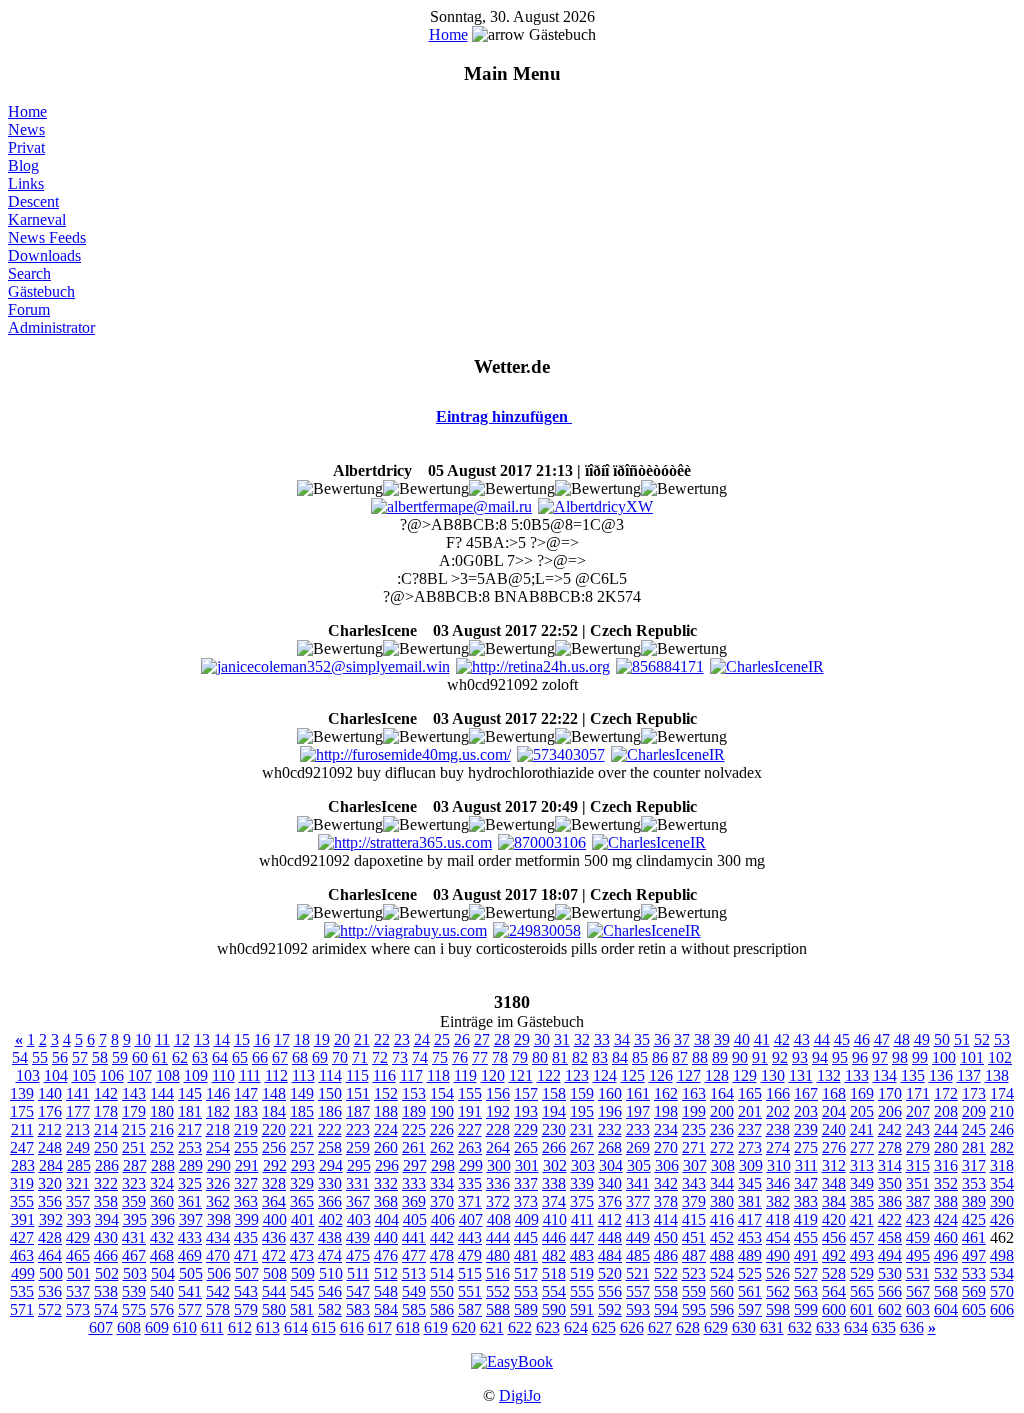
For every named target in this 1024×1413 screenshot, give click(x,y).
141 (78, 1093)
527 (806, 1273)
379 (694, 1201)
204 (834, 1111)
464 (50, 1255)
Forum (29, 309)
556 (610, 1291)
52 (982, 1039)
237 (750, 1129)
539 (134, 1291)
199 (694, 1111)
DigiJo (520, 1395)
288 (163, 1165)
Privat (26, 147)
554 (554, 1291)
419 (806, 1219)
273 (750, 1147)
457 (862, 1237)
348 (834, 1183)
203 (806, 1111)
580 (274, 1309)
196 (610, 1111)
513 (414, 1273)
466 (106, 1255)
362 (218, 1201)
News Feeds (47, 237)
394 (107, 1219)
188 (386, 1111)
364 (274, 1201)
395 (135, 1219)
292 (275, 1165)
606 (1002, 1309)
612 (240, 1327)
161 (638, 1093)
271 (694, 1147)
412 (610, 1219)
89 (720, 1057)
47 (882, 1039)
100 (944, 1057)
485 (638, 1255)
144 (162, 1093)
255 (246, 1147)
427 (22, 1237)
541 (190, 1291)
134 (885, 1075)
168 (834, 1093)
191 (470, 1111)
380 (722, 1201)
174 (1002, 1093)
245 (974, 1129)
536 (50, 1291)
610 (185, 1327)
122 (549, 1075)
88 (700, 1057)
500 (51, 1273)
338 (554, 1183)
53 (1002, 1039)
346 (778, 1183)
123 (577, 1075)
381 (750, 1201)
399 (247, 1219)
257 (302, 1147)
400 (275, 1219)
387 (918, 1201)
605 (974, 1309)
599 (806, 1309)
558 (666, 1291)
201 (750, 1111)
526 (778, 1273)
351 (918, 1183)
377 (638, 1201)
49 (922, 1039)
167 (806, 1093)
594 (666, 1309)
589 (526, 1309)
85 (640, 1057)
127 (689, 1075)
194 (554, 1111)
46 (862, 1039)
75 (440, 1057)
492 (834, 1255)
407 (471, 1219)
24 (422, 1039)
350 (890, 1183)
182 (218, 1111)
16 (262, 1039)
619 (436, 1327)
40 (742, 1039)
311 (806, 1165)
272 (722, 1147)
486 (666, 1255)
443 (470, 1237)
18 (302, 1039)
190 (442, 1111)
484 (610, 1255)
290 (219, 1165)
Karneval (37, 219)
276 (834, 1147)
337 (526, 1183)
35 (642, 1039)
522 (666, 1273)
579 (246, 1309)
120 (493, 1075)
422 (890, 1219)
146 (218, 1093)
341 (638, 1183)
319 (22, 1183)
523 (694, 1273)
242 (890, 1129)
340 (610, 1183)
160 (610, 1093)
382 (778, 1201)
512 (386, 1273)
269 (638, 1147)
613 (268, 1327)
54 (20, 1057)
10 (143, 1039)
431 (134, 1237)
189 (414, 1111)
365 (302, 1201)
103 (28, 1075)
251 (134, 1147)
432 (162, 1237)
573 (78, 1309)
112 (276, 1075)
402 (331, 1219)
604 (946, 1309)
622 (520, 1327)
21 (362, 1039)
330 (330, 1183)
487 (694, 1255)
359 (134, 1201)
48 (902, 1039)
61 (160, 1057)
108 (168, 1075)
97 (880, 1057)
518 (554, 1273)
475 (358, 1255)
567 (918, 1291)
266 (554, 1147)
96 (860, 1057)
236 (722, 1129)
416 (722, 1219)
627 (660, 1327)
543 (246, 1291)
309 (751, 1165)
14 (222, 1039)
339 (582, 1183)
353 (974, 1183)
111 (250, 1075)
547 (358, 1291)
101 (972, 1057)
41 (762, 1039)
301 (527, 1165)
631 (772, 1327)
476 (386, 1255)
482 (554, 1255)
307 (695, 1165)
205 (862, 1111)
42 (782, 1039)
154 (442, 1093)
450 (666, 1237)
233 (638, 1129)
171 (918, 1093)
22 (382, 1039)
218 (218, 1129)
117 (411, 1075)
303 (583, 1165)
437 (302, 1237)
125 (633, 1075)
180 (162, 1111)
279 (918, 1147)
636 (912, 1327)
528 (834, 1273)
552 (498, 1291)
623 (548, 1327)
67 (280, 1057)
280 (946, 1147)
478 (442, 1255)
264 (498, 1147)
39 (722, 1039)
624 (576, 1327)
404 (387, 1219)
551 (470, 1291)
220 (274, 1129)
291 (247, 1165)
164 (722, 1093)
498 (1002, 1255)
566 (890, 1291)
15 (242, 1039)
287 (135, 1165)
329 (302, 1183)
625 (604, 1327)
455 (806, 1237)
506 (219, 1273)
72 (380, 1057)
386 (890, 1201)
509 (303, 1273)
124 (605, 1075)
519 (582, 1273)
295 (359, 1165)
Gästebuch (41, 291)
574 (106, 1309)
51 (962, 1039)
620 (464, 1327)
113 (303, 1075)
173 (974, 1093)
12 (182, 1039)
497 (974, 1255)
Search (29, 273)
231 (582, 1129)
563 (806, 1291)
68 (300, 1057)
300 (499, 1165)
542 (218, 1291)
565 (862, 1291)
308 (723, 1165)
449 (638, 1237)
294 (331, 1165)
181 (190, 1111)
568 (946, 1291)
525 (750, 1273)
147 (246, 1093)
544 (274, 1291)
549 (414, 1291)
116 (384, 1075)
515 (470, 1273)
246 (1002, 1129)
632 (800, 1327)
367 (358, 1201)
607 (101, 1327)
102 (1000, 1057)
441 (414, 1237)
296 (387, 1165)
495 (918, 1255)
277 (862, 1147)
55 (40, 1057)
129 (745, 1075)
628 (688, 1327)
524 (722, 1273)
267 (582, 1147)
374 (554, 1201)
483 (582, 1255)
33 (602, 1039)
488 (722, 1255)
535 (22, 1291)
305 (639, 1165)
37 (682, 1039)
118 (438, 1075)
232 (610, 1129)
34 (622, 1039)
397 (191, 1219)
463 (22, 1255)
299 (471, 1165)
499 (23, 1273)
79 (520, 1057)
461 (974, 1237)
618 (408, 1327)
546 (330, 1291)
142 (106, 1093)
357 (78, 1201)
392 (51, 1219)
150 (330, 1093)
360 (162, 1201)
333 (414, 1183)
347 (806, 1183)
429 (78, 1237)
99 (920, 1057)
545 (302, 1291)
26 (462, 1039)
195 (582, 1111)
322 (106, 1183)
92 (780, 1057)
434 (218, 1237)
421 (862, 1219)
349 (862, 1183)
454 (778, 1237)
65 (240, 1057)
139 (22, 1093)
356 (50, 1201)
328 (274, 1183)
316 (946, 1165)
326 (218, 1183)
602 (890, 1309)
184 (274, 1111)
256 (274, 1147)
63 (200, 1057)
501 (79, 1273)
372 (498, 1201)
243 (918, 1129)
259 (358, 1147)
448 (610, 1237)
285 (79, 1165)
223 (358, 1129)
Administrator (51, 327)
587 (470, 1309)
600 (834, 1309)
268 (610, 1147)
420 (834, 1219)
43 (802, 1039)
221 (302, 1129)
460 (946, 1237)
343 (694, 1183)
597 (750, 1309)
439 (358, 1237)
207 (918, 1111)
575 (134, 1309)
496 (946, 1255)
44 (822, 1039)
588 (498, 1309)
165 (750, 1093)
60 (140, 1057)
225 (414, 1129)
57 (80, 1057)
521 (638, 1273)
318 (1002, 1165)
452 (722, 1237)
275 (806, 1147)
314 (890, 1165)
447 (582, 1237)
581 (302, 1309)
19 (322, 1039)
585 (414, 1309)
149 (302, 1093)
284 (51, 1165)
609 (157, 1327)
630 (744, 1327)
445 (526, 1237)
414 (666, 1219)
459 (918, 1237)
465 (78, 1255)
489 (750, 1255)
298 (443, 1165)
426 (1002, 1219)
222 (330, 1129)
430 (106, 1237)
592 (610, 1309)
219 (246, 1129)
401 (303, 1219)
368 (386, 1201)
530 (890, 1273)
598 (778, 1309)
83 (600, 1057)
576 (162, 1309)
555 (582, 1291)
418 (778, 1219)
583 (358, 1309)
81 (560, 1057)
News (26, 129)
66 (260, 1057)
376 (610, 1201)
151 (358, 1093)
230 (554, 1129)
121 (521, 1075)
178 (106, 1111)
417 (750, 1219)
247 (22, 1147)
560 (722, 1291)
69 (320, 1057)
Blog (23, 165)
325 (190, 1183)
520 (610, 1273)
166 (778, 1093)
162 (666, 1093)
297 (415, 1165)
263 (470, 1147)
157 (526, 1093)
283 (23, 1165)
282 (1002, 1147)
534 (1002, 1273)
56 (60, 1057)
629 (716, 1327)
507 (247, 1273)
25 (442, 1039)
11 (162, 1039)
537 (78, 1291)
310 (779, 1165)
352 (946, 1183)
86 (660, 1057)
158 (554, 1093)
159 (582, 1093)
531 (918, 1273)
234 (666, 1129)
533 (974, 1273)
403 (359, 1219)
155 (470, 1093)
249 (78, 1147)
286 (107, 1165)
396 (163, 1219)
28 (502, 1039)
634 (856, 1327)
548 (386, 1291)
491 (806, 1255)
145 (190, 1093)
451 (694, 1237)
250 (106, 1147)
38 (702, 1039)
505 (191, 1273)
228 (498, 1129)
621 (492, 1327)
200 (722, 1111)
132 (829, 1075)
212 (50, 1129)
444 (498, 1237)
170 (890, 1093)
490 (778, 1255)
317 (974, 1165)
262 (442, 1147)
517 (526, 1273)
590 (554, 1309)
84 (620, 1057)
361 (190, 1201)
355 (22, 1201)
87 (680, 1057)
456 (834, 1237)
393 (79, 1219)
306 (667, 1165)
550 (442, 1291)
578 (218, 1309)
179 (134, 1111)
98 (900, 1057)
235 (694, 1129)
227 (470, 1129)
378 (666, 1201)
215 (134, 1129)
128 (717, 1075)
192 (498, 1111)
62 (180, 1057)
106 (112, 1075)
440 (386, 1237)
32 (582, 1039)
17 (282, 1039)
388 (946, 1201)
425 (974, 1219)
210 (1002, 1111)
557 (638, 1291)
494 (890, 1255)
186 (330, 1111)
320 (50, 1183)
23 (402, 1039)
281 (974, 1147)
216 (162, 1129)
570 (1002, 1291)
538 (106, 1291)
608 (129, 1327)
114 (330, 1075)
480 (498, 1255)
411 (582, 1219)
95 (840, 1057)
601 (862, 1309)
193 (526, 1111)
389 (974, 1201)
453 (750, 1237)
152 (386, 1093)
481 (526, 1255)
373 (526, 1201)
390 (1002, 1201)
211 (22, 1129)
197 (638, 1111)
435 (246, 1237)
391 (23, 1219)
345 (750, 1183)
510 (331, 1273)
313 (862, 1165)
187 (358, 1111)
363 (246, 1201)
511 (358, 1273)
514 (442, 1273)
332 (386, 1183)
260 (386, 1147)
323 (134, 1183)
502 (107, 1273)
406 (443, 1219)
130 (773, 1075)
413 (638, 1219)
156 (498, 1093)
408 (499, 1219)
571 (22, 1309)
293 (303, 1165)
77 (480, 1057)
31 (562, 1039)
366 (330, 1201)
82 (580, 1057)
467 (134, 1255)
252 (162, 1147)
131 (801, 1075)
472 (274, 1255)
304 (611, 1165)
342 (666, 1183)
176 (50, 1111)
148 (274, 1093)
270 (666, 1147)
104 (56, 1075)
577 (190, 1309)
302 (555, 1165)
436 (274, 1237)
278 (890, 1147)
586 (442, 1309)
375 (582, 1201)
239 (806, 1129)
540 (162, 1291)
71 (360, 1057)
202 (778, 1111)
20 (342, 1039)
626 (632, 1327)
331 (358, 1183)
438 (330, 1237)
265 (526, 1147)
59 (120, 1057)
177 (78, 1111)
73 (400, 1057)
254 (218, 1147)
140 (50, 1093)
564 (834, 1291)
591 (582, 1309)
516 (498, 1273)
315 (918, 1165)
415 (694, 1219)
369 (414, 1201)
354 (1002, 1183)
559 (694, 1291)
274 (778, 1147)
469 (190, 1255)
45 (842, 1039)
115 (357, 1075)
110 (223, 1075)
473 (302, 1255)
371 (470, 1201)
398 (219, 1219)
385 (862, 1201)
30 (542, 1039)
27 (482, 1039)
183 (246, 1111)
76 (460, 1057)
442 (442, 1237)
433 (190, 1237)
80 (540, 1057)
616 (352, 1327)
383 (806, 1201)
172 (946, 1093)
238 (778, 1129)
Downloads (44, 255)
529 (862, 1273)
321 (78, 1183)
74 (420, 1057)
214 (106, 1129)
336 (498, 1183)
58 (100, 1057)
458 (890, 1237)
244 (946, 1129)
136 (941, 1075)
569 (974, 1291)
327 (246, 1183)
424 (946, 1219)
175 (22, 1111)
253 (190, 1147)
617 (380, 1327)
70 (340, 1057)
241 (862, 1129)
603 (918, 1309)
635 (884, 1327)
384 (834, 1201)
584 (386, 1309)
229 (526, 1129)
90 (740, 1057)
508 (275, 1273)
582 (330, 1309)
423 (918, 1219)
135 (913, 1075)
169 (862, 1093)
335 (470, 1183)
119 (465, 1075)
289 (191, 1165)
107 (140, 1075)
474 (330, 1255)
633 (828, 1327)
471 (246, 1255)
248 (50, 1147)
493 (862, 1255)
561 (750, 1291)
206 (890, 1111)
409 (527, 1219)
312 (834, 1165)
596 (722, 1309)
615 (324, 1327)
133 (857, 1075)
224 (386, 1129)
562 (778, 1291)
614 (296, 1327)
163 (694, 1093)
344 (722, 1183)
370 (442, 1201)
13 (202, 1039)
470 (218, 1255)
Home (448, 34)
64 (220, 1057)
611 (212, 1327)
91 (760, 1057)
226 (442, 1129)
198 (666, 1111)
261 (414, 1147)
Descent (33, 201)
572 (50, 1309)
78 (500, 1057)
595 (694, 1309)
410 (555, 1219)
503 (135, 1273)
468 (162, 1255)
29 (522, 1039)
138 (997, 1075)
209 (974, 1111)
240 (834, 1129)
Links (26, 183)
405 (415, 1219)
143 (134, 1093)
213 (78, 1129)
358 (106, 1201)
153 (414, 1093)
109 (196, 1075)
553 (526, 1291)
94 (820, 1057)
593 (638, 1309)
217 (190, 1129)
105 (84, 1075)
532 (946, 1273)
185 (302, 1111)
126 (661, 1075)
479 (470, 1255)
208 (946, 1111)
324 (162, 1183)
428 (50, 1237)
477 (414, 1255)
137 (969, 1075)
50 (942, 1039)
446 (554, 1237)
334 (442, 1183)
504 (163, 1273)
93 (800, 1057)
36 (662, 1039)
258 (330, 1147)
